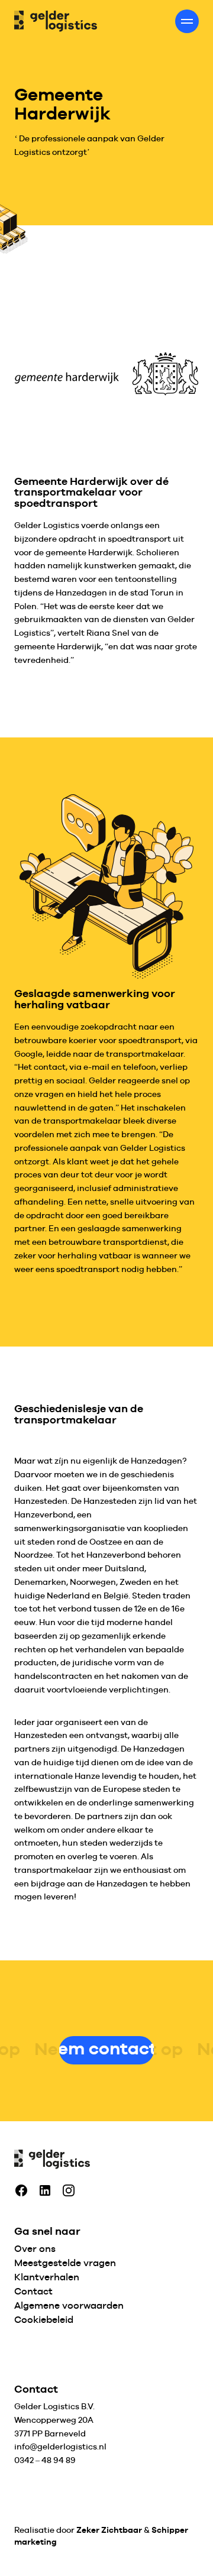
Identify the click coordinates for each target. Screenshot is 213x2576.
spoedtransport (139, 539)
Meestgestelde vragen (65, 2263)
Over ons (35, 2249)
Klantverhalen (47, 2277)
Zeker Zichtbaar (109, 2530)
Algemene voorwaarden (69, 2305)
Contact (33, 2291)
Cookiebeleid (44, 2320)
